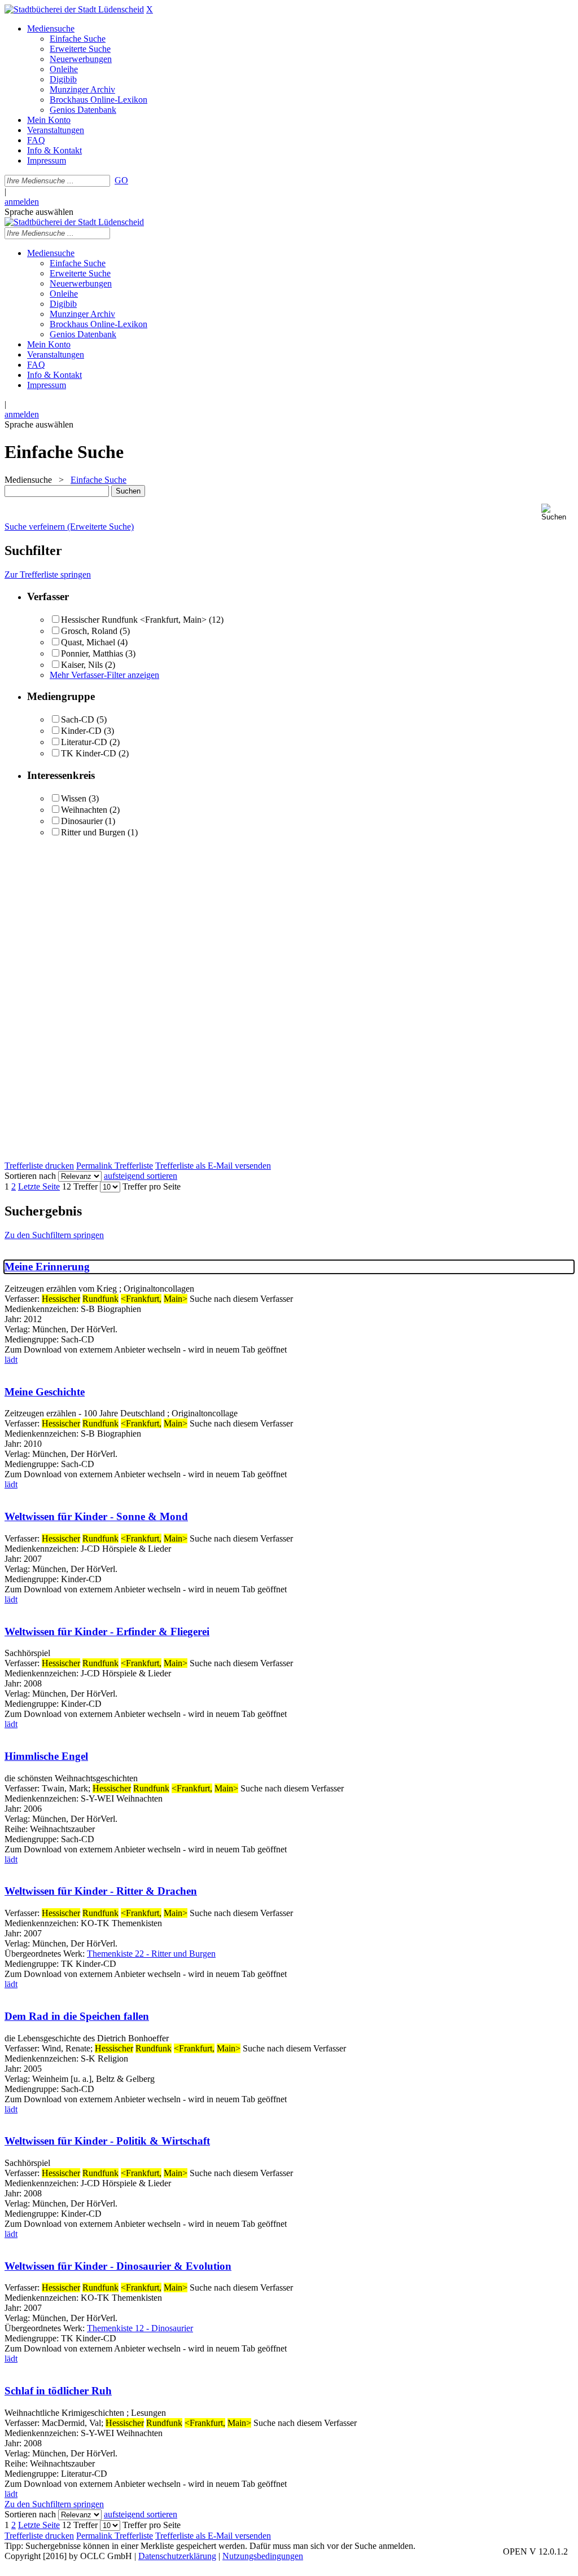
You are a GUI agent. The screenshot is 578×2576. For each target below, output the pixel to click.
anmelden (22, 202)
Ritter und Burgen (93, 832)
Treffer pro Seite (152, 1186)
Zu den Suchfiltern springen (54, 1235)
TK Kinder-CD (89, 753)
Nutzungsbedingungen (263, 2556)
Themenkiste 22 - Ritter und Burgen (151, 1954)
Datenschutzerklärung (177, 2556)
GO (121, 180)
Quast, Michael (89, 642)
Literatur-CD (84, 742)
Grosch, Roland (89, 631)
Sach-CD (78, 719)
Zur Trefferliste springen (48, 574)
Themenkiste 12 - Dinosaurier (140, 2328)
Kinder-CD (81, 731)
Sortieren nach (30, 1176)
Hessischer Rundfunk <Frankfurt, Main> (134, 620)
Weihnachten (84, 810)
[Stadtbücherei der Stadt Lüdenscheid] (74, 9)
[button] (557, 512)
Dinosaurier (82, 821)
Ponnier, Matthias (92, 653)
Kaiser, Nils (83, 665)
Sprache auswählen (39, 212)
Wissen (74, 798)
